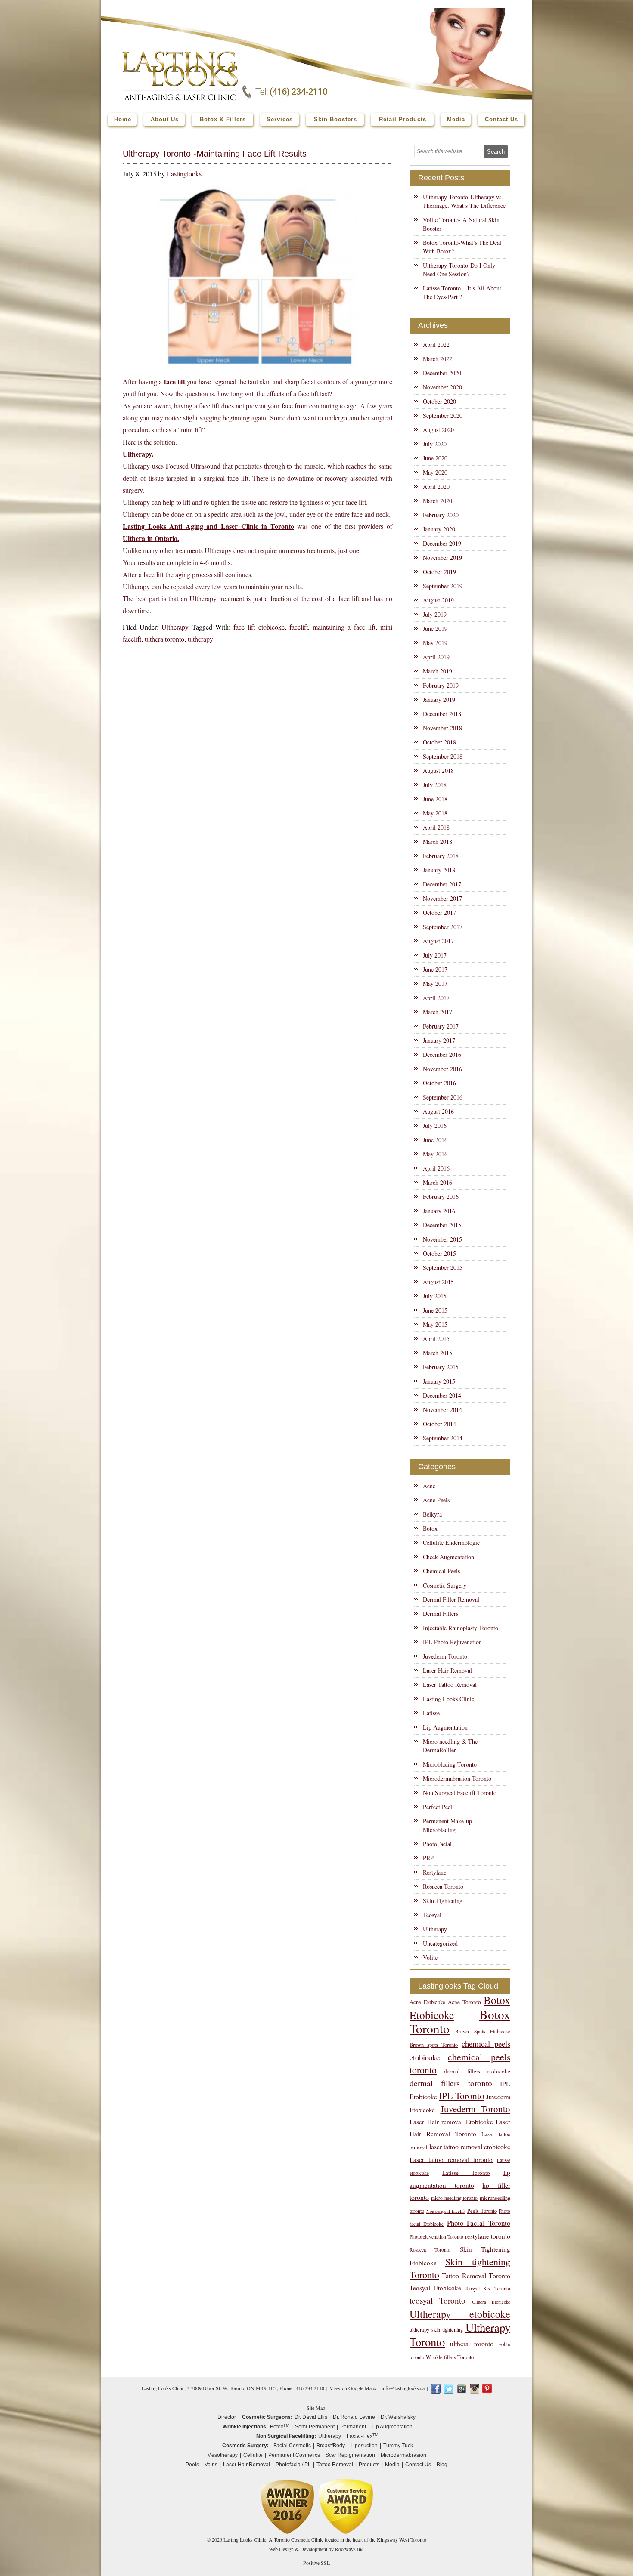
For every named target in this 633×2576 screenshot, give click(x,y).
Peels (192, 2465)
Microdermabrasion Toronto (457, 1778)
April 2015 (436, 1339)
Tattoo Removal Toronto (476, 2275)
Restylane (434, 1872)
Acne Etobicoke (427, 2002)
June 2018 (435, 799)
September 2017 (443, 927)
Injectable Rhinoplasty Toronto (461, 1628)
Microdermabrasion (403, 2455)
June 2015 (435, 1310)
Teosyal (432, 1915)
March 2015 (438, 1353)
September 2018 (443, 756)
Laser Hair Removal (447, 1670)
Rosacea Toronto (443, 1886)
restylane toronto (488, 2236)
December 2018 (442, 714)
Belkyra (432, 1514)
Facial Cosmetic (292, 2446)
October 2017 (439, 913)
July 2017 (435, 955)
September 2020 (443, 415)
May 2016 (435, 1154)
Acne (429, 1486)
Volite (430, 1957)
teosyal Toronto (438, 2300)
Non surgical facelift (446, 2211)
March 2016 (438, 1182)
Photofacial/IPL (293, 2465)
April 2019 (436, 657)
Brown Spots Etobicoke (483, 2031)
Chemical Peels (441, 1571)
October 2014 (439, 1424)
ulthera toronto (164, 639)
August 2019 (438, 600)
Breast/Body (331, 2446)
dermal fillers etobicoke (477, 2071)
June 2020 (435, 458)
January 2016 (439, 1211)
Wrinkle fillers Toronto (450, 2357)
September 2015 (443, 1268)
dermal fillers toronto (451, 2083)
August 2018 (438, 771)
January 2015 (439, 1381)
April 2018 (436, 827)
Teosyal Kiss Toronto (487, 2288)
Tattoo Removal (335, 2465)
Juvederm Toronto (445, 1656)
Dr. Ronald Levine (354, 2417)
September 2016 (443, 1097)
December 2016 (442, 1055)
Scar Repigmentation (350, 2455)
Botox (430, 1528)
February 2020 (441, 515)
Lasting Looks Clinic (448, 1699)
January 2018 (439, 870)
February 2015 (441, 1367)
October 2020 (439, 401)
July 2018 (435, 785)
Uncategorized (440, 1943)
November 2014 (442, 1410)
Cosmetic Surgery (445, 1585)
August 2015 (438, 1282)
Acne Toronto (464, 2002)
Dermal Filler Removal (451, 1599)
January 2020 (439, 529)
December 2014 (442, 1395)
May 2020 (435, 472)
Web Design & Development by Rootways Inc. (317, 2549)
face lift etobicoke (259, 627)
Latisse (431, 1713)
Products (369, 2465)
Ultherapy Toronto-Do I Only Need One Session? (459, 270)
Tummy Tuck (398, 2446)
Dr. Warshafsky (398, 2417)
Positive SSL (316, 2563)
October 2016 (439, 1083)
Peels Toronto (482, 2211)
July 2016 (435, 1126)
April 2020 (436, 486)
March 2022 (438, 359)
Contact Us (418, 2465)
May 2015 (435, 1324)
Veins (211, 2465)
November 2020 (442, 387)
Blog (442, 2465)
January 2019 (439, 700)
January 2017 (439, 1040)
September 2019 (443, 586)
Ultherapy (175, 627)
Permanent (353, 2427)
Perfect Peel (438, 1807)
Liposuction (364, 2446)
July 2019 (435, 614)
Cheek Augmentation (448, 1557)
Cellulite (253, 2455)
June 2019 (435, 629)
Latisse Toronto (466, 2173)
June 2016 (435, 1140)
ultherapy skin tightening (436, 2330)
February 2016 (441, 1197)
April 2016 (436, 1168)
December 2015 (442, 1225)
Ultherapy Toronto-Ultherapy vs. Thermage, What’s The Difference (464, 201)
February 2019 (441, 685)
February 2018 (441, 856)
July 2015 (435, 1296)
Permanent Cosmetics (294, 2455)
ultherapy (200, 639)
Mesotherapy (222, 2455)
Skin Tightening (443, 1901)
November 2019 (442, 558)
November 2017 (442, 898)
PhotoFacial (437, 1844)
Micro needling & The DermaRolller (450, 1746)
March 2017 (438, 1012)
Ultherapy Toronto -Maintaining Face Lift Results (215, 154)
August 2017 (438, 941)
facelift (299, 627)
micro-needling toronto (455, 2198)
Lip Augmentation (445, 1727)
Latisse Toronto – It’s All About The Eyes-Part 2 (462, 292)
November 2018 (442, 728)
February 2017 (441, 1026)
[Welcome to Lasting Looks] (180, 54)
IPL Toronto (461, 2096)
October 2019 (439, 572)
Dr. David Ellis (311, 2417)
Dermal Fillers (441, 1614)
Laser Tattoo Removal (450, 1685)
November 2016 (442, 1069)
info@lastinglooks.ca (403, 2388)
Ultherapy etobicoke (460, 2314)
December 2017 (442, 884)
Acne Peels (436, 1500)
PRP (428, 1858)
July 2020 (435, 444)
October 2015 (439, 1253)
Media (392, 2465)
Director (227, 2417)
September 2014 (443, 1438)
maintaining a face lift (344, 627)
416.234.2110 (310, 2388)
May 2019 (435, 643)
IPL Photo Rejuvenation (452, 1642)
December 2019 (442, 543)
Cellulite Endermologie (451, 1543)
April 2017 (436, 998)
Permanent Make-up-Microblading (448, 1825)
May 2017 (435, 984)
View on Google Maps (353, 2388)
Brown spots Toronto (434, 2045)
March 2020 (438, 501)
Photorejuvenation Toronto (436, 2237)
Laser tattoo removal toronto (451, 2159)
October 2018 (439, 742)
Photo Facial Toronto (479, 2223)
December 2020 (442, 373)
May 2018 (435, 813)
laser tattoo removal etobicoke (470, 2146)
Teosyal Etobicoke (435, 2288)
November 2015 (442, 1239)
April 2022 (436, 344)
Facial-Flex (363, 2436)
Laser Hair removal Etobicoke (451, 2122)
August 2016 (438, 1111)
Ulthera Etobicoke (491, 2302)
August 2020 (438, 430)
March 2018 (438, 842)
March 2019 (438, 671)
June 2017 (435, 969)
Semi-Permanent (315, 2427)
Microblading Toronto (450, 1764)
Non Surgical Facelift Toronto (460, 1793)
